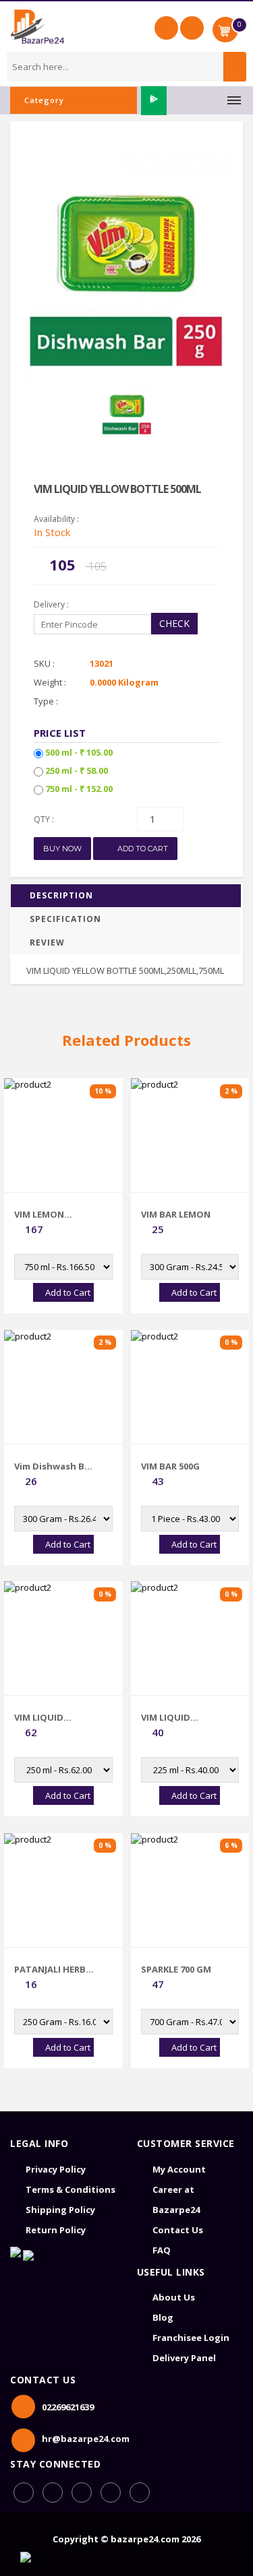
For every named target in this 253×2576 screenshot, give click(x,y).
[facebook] (24, 2492)
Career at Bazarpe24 (176, 2200)
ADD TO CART (142, 849)
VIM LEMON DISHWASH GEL (48, 1214)
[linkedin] (82, 2492)
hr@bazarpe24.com (86, 2439)
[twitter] (140, 2492)
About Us (174, 2297)
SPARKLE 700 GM (176, 1969)
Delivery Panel (184, 2358)
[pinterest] (111, 2492)
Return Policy (56, 2230)
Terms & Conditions (71, 2189)
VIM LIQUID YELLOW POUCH (176, 1717)
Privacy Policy (56, 2169)
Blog (163, 2317)
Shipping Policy (60, 2210)
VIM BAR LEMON (176, 1214)
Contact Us (178, 2230)
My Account (179, 2169)
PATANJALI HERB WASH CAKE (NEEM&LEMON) (50, 1969)
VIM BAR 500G (170, 1466)
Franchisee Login (191, 2338)
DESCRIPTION (61, 895)
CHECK (174, 623)
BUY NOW (62, 849)
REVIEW (47, 943)
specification (65, 919)
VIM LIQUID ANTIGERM (39, 1717)
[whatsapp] (53, 2492)
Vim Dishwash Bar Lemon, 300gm (54, 1466)
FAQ (162, 2250)
